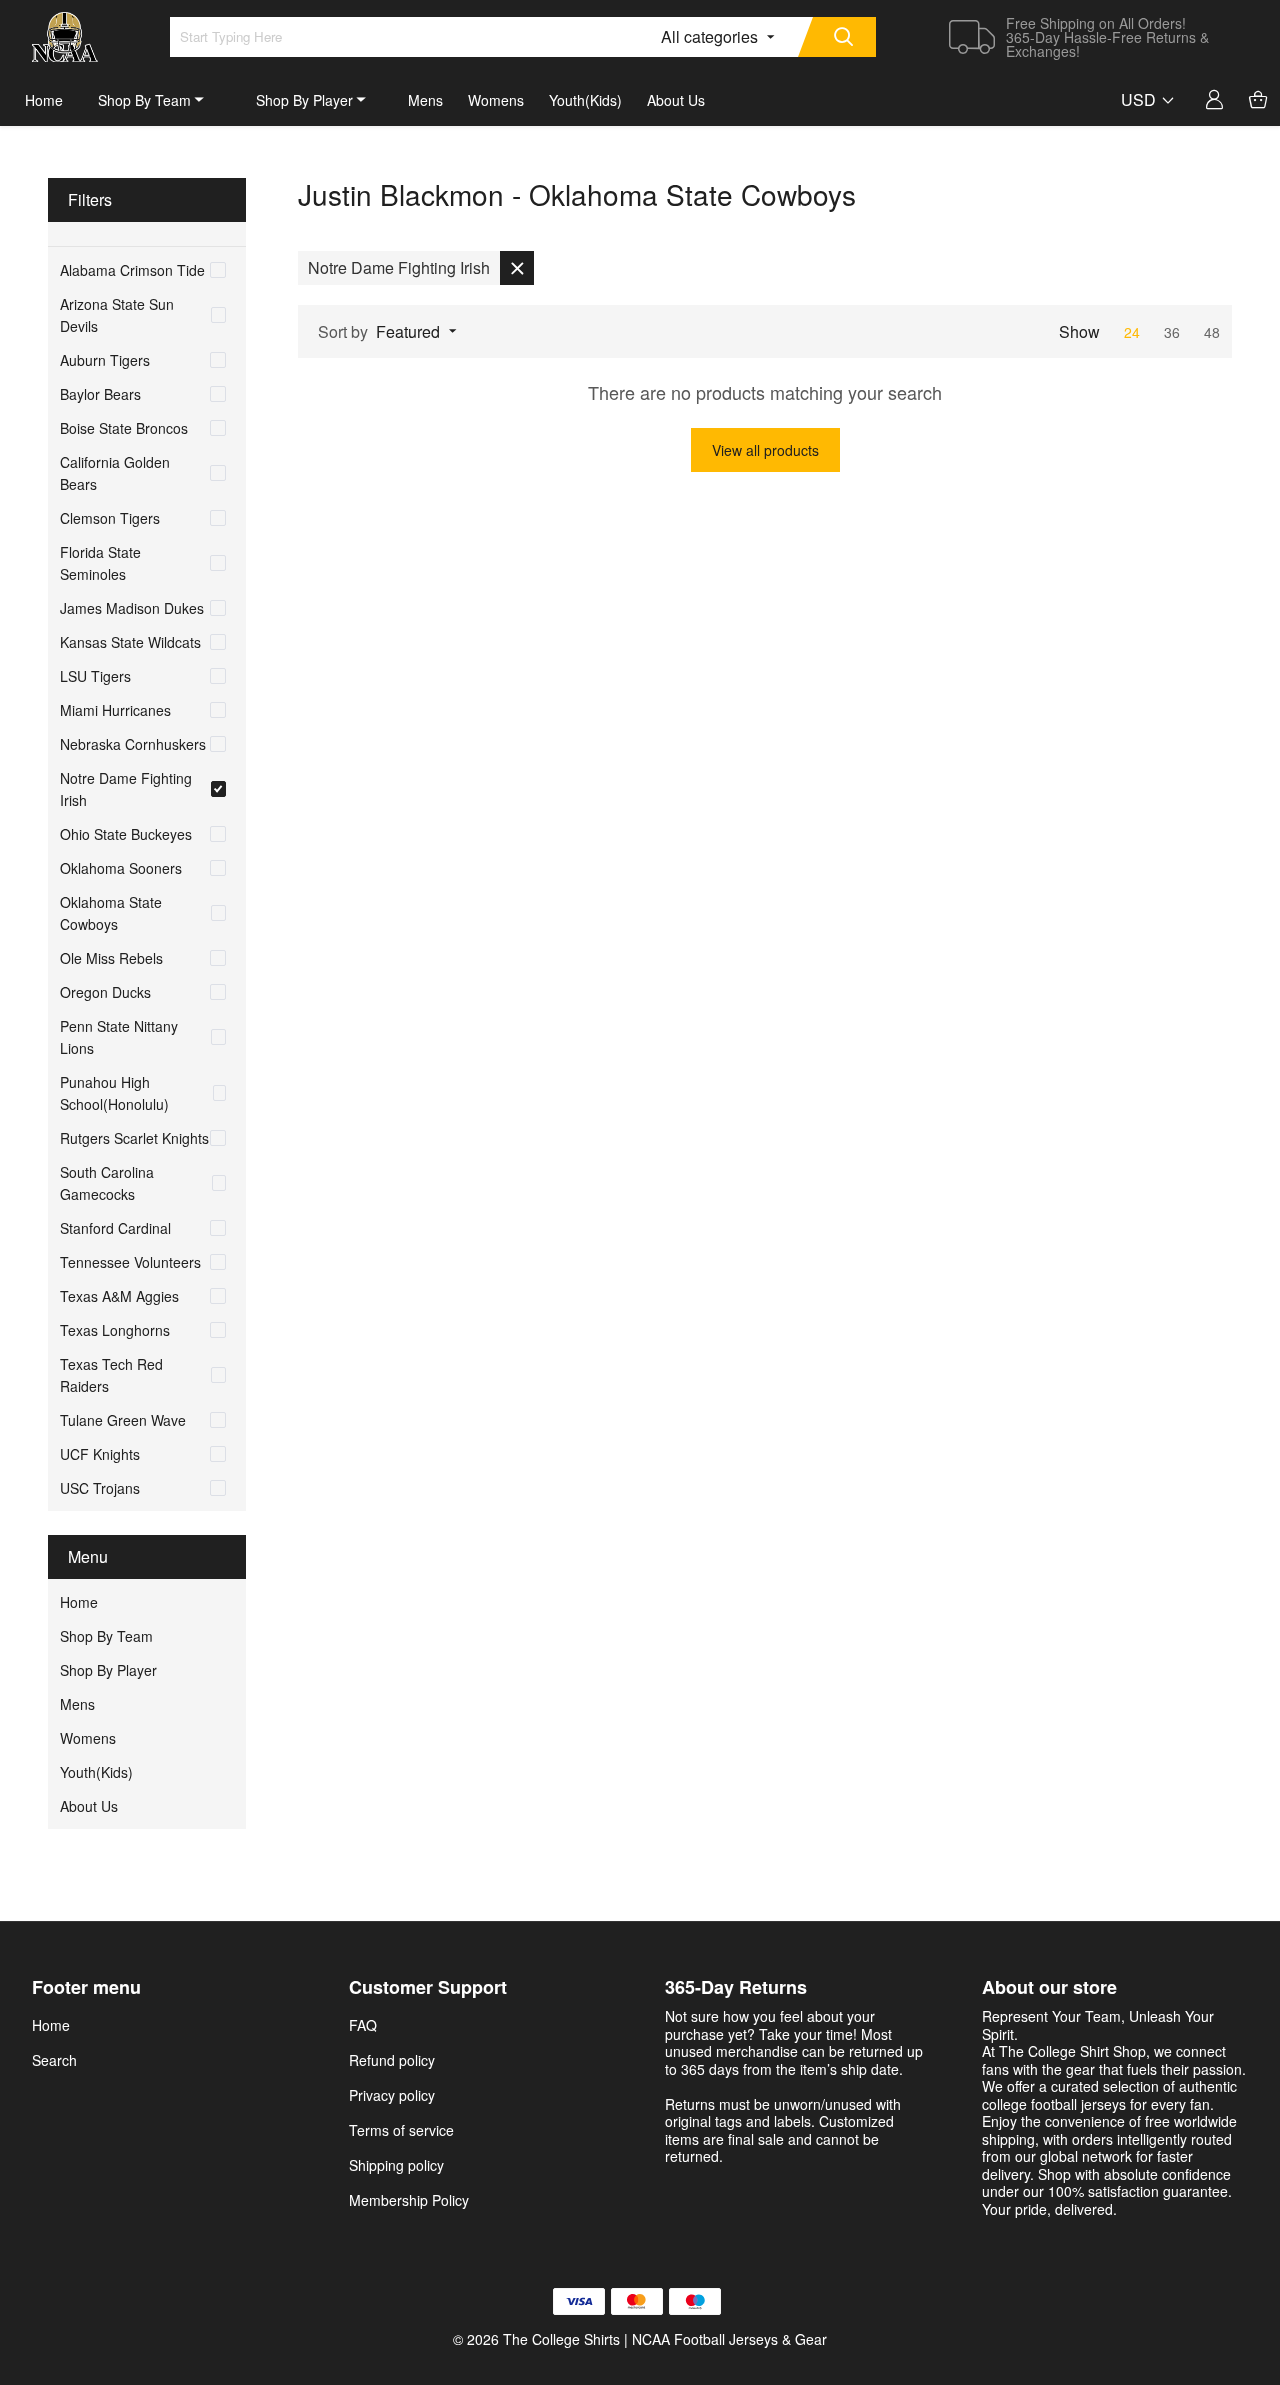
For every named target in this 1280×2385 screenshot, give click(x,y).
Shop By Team (144, 100)
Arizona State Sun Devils (117, 315)
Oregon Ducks (105, 992)
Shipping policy (396, 2165)
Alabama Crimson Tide (132, 270)
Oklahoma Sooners (121, 868)
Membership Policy (409, 2200)
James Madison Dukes (132, 608)
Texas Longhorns (115, 1330)
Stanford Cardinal (115, 1228)
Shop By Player (304, 100)
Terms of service (401, 2130)
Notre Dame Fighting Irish (126, 789)
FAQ (363, 2025)
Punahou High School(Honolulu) (114, 1093)
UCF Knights (100, 1454)
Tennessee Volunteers (130, 1262)
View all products (765, 450)
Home (44, 100)
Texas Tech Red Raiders (111, 1375)
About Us (676, 100)
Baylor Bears (100, 394)
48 (1212, 332)
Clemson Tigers (110, 518)
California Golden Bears (115, 473)
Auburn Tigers (105, 360)
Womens (496, 100)
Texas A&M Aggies (119, 1296)
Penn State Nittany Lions (119, 1037)
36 (1174, 332)
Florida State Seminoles (100, 563)
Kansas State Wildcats (130, 642)
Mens (425, 100)
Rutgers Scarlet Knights (134, 1138)
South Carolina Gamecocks (107, 1183)
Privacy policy (392, 2095)
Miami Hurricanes (115, 710)
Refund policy (392, 2060)
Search (54, 2060)
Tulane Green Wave (123, 1420)
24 (1134, 332)
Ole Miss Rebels (111, 958)
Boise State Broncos (124, 428)
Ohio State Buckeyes (126, 834)
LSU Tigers (95, 676)
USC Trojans (100, 1488)
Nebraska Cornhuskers (133, 744)
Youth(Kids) (585, 100)
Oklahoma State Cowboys (111, 913)
